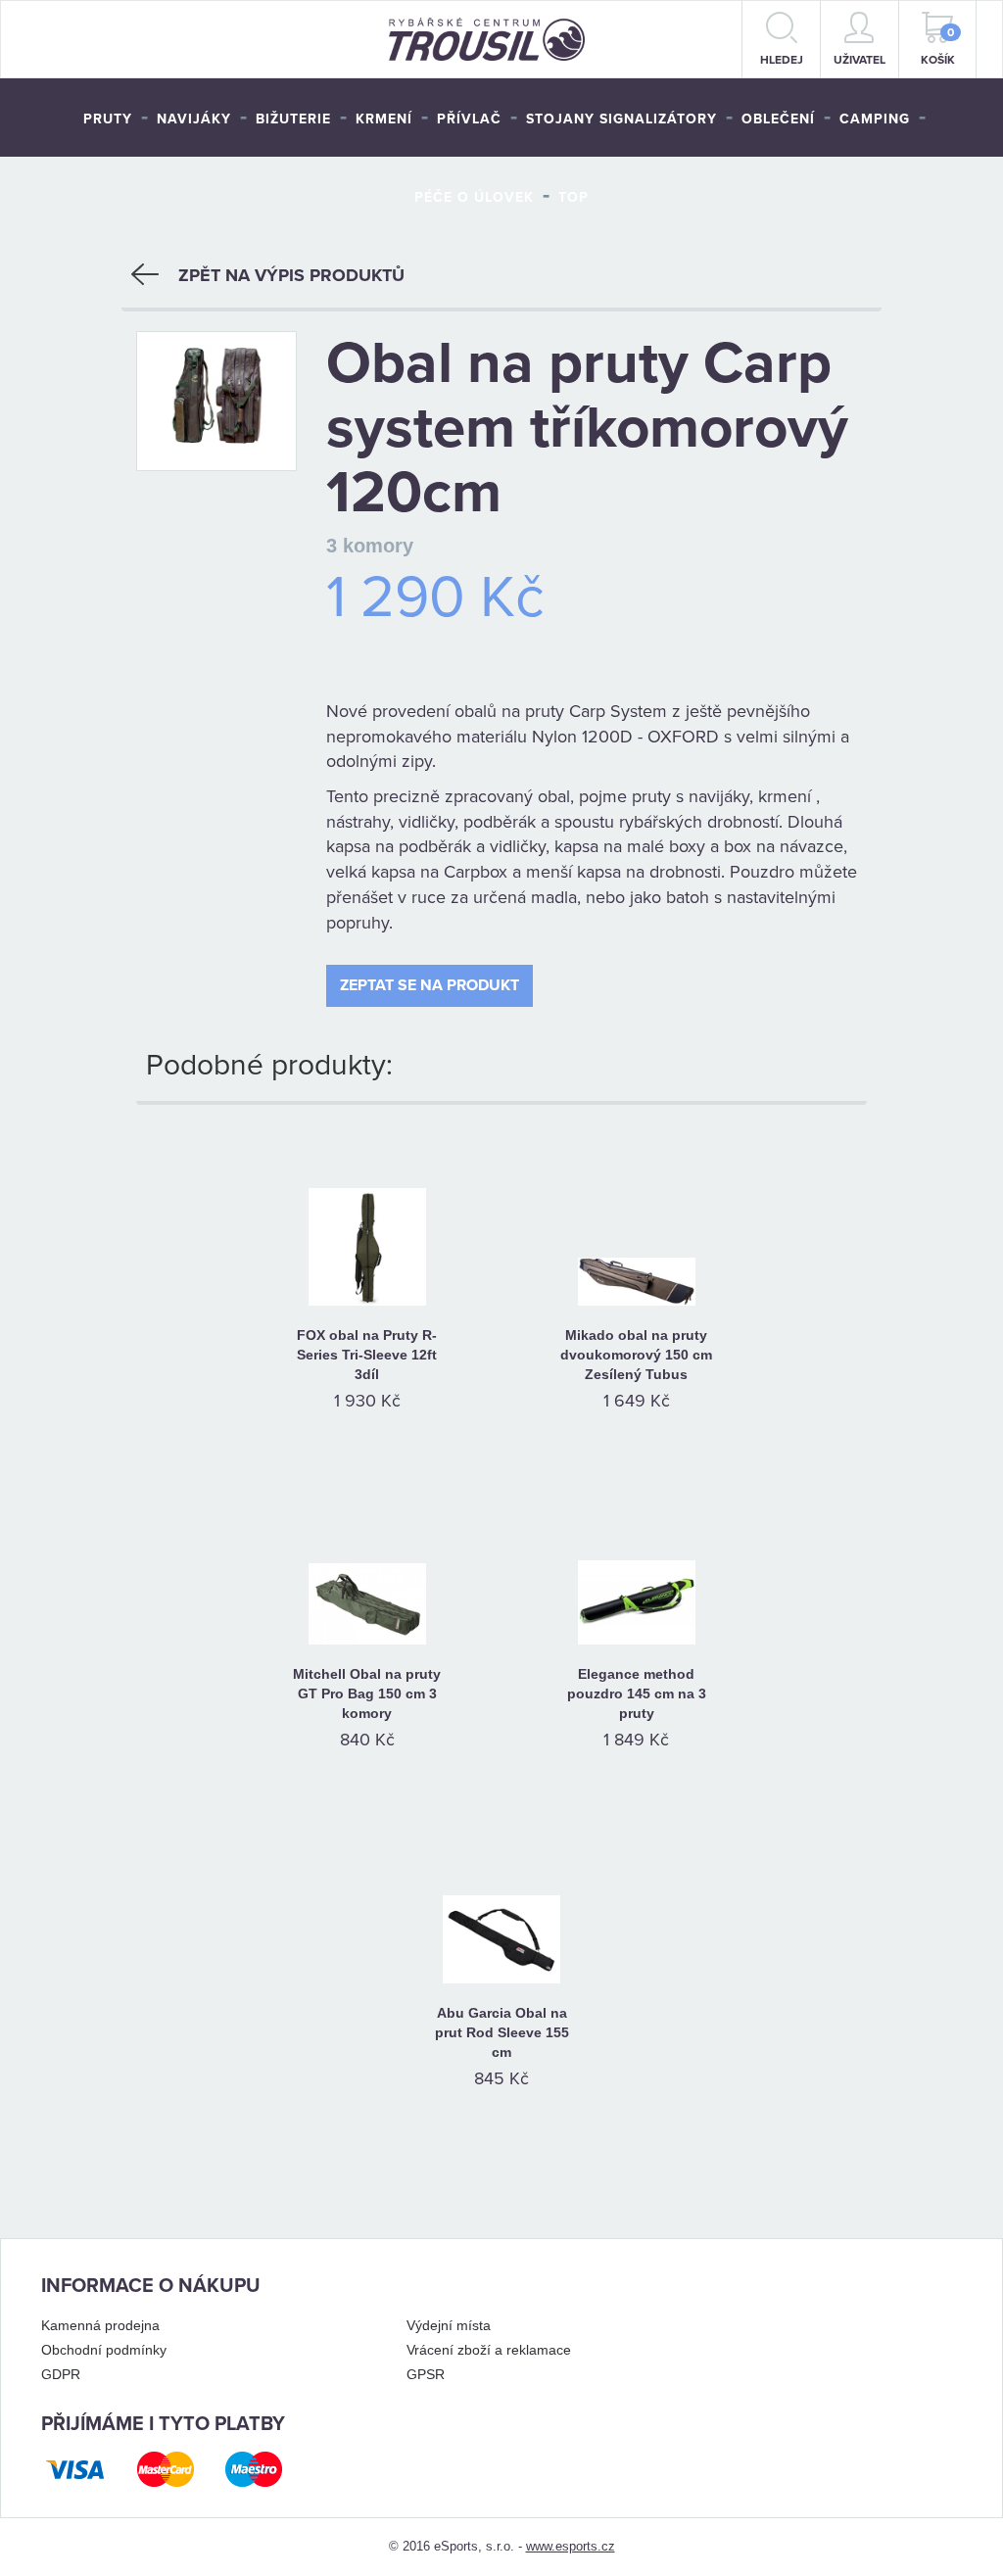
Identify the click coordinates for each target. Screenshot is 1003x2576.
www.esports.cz (571, 2546)
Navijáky (194, 119)
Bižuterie (293, 119)
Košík (938, 46)
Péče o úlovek (474, 197)
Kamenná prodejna (100, 2325)
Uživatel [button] (860, 60)
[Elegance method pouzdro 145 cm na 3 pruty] (636, 1561)
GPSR (426, 2374)
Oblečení (778, 119)
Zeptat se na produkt (430, 985)
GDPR (61, 2374)
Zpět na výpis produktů (291, 275)
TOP (573, 197)
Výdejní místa (449, 2325)
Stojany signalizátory (621, 119)
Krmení (384, 119)
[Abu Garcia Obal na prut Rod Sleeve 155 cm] (502, 1900)
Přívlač (469, 119)
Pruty (108, 119)
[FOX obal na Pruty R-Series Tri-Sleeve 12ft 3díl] (367, 1222)
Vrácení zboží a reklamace (489, 2350)
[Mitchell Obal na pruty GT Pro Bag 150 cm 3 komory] (367, 1561)
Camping (875, 119)
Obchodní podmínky (104, 2350)
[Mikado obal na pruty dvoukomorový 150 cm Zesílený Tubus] (636, 1222)
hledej (782, 60)
